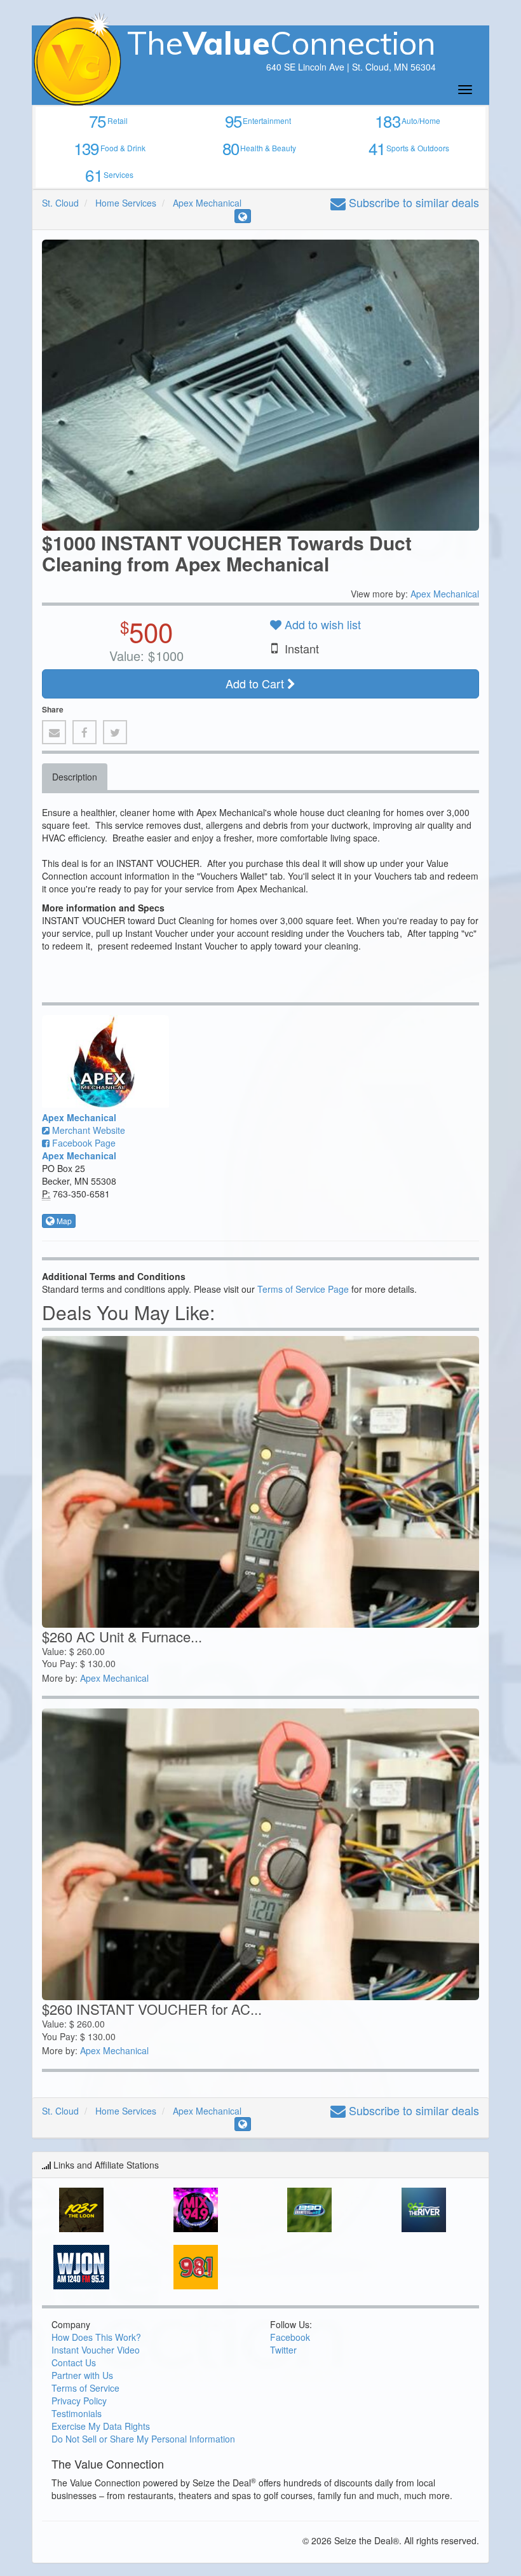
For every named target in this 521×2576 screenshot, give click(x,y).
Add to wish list (321, 624)
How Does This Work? (96, 2337)
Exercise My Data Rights (101, 2426)
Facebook (290, 2337)
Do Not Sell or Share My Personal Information (143, 2439)
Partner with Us (82, 2375)
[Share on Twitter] (115, 732)
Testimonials (77, 2413)
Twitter (283, 2350)
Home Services (126, 203)
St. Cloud (60, 203)
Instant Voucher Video (96, 2350)
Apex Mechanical (207, 203)
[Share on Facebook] (85, 732)
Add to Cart (256, 683)
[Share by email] (54, 732)
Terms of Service (85, 2388)
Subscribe (412, 202)
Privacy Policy (79, 2401)
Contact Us (74, 2362)
